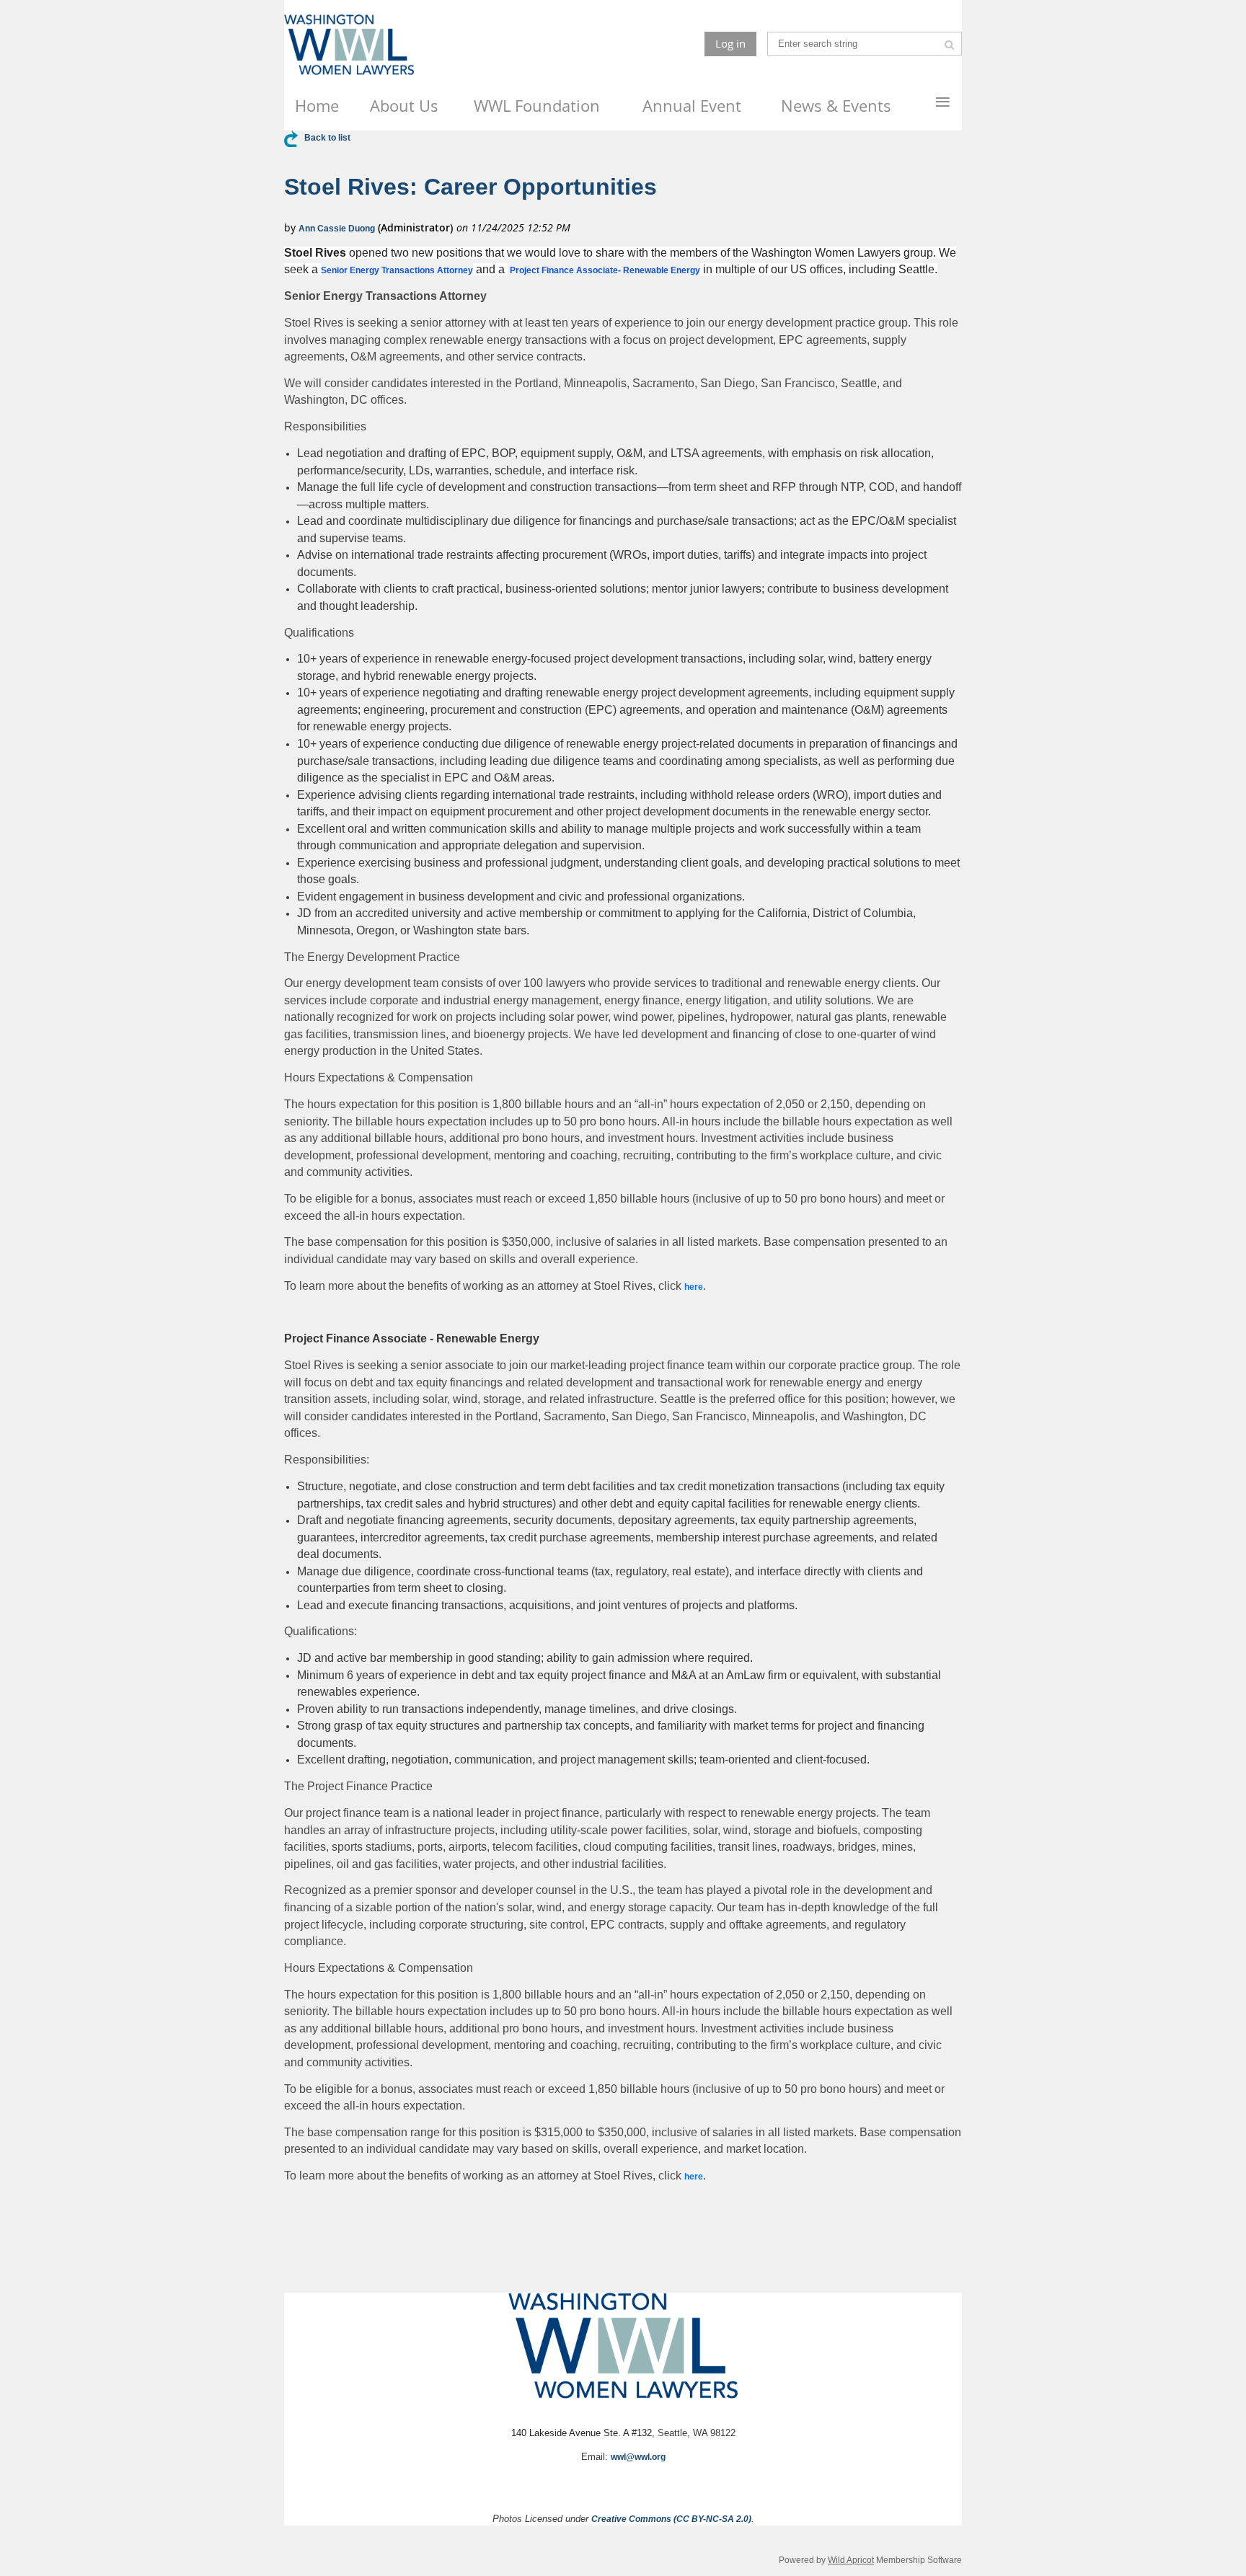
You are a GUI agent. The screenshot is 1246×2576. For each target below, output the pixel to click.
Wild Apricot (851, 2560)
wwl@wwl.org (638, 2457)
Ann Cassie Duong (337, 229)
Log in (730, 43)
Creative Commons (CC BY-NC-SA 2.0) (671, 2519)
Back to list (327, 138)
